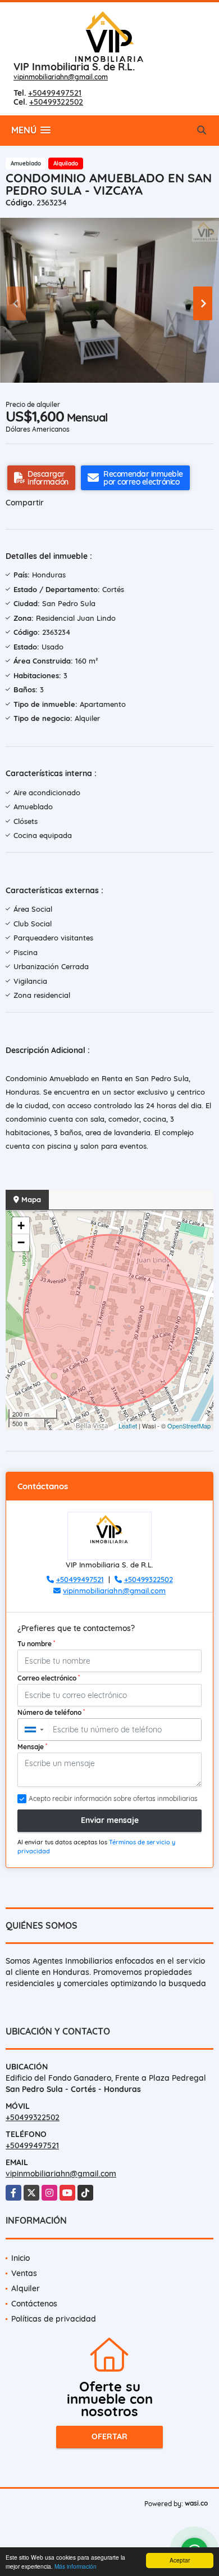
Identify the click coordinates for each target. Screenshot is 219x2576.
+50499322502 (56, 102)
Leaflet (128, 1426)
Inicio (20, 2258)
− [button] (21, 1242)
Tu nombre (36, 1643)
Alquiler (26, 2288)
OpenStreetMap (189, 1426)
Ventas (24, 2273)
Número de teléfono (51, 1712)
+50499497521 (55, 93)
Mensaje (32, 1746)
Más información (76, 2566)
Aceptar (180, 2560)
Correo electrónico (49, 1678)
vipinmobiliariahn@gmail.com (61, 77)
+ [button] (21, 1226)
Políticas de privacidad (54, 2319)
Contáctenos (34, 2304)
